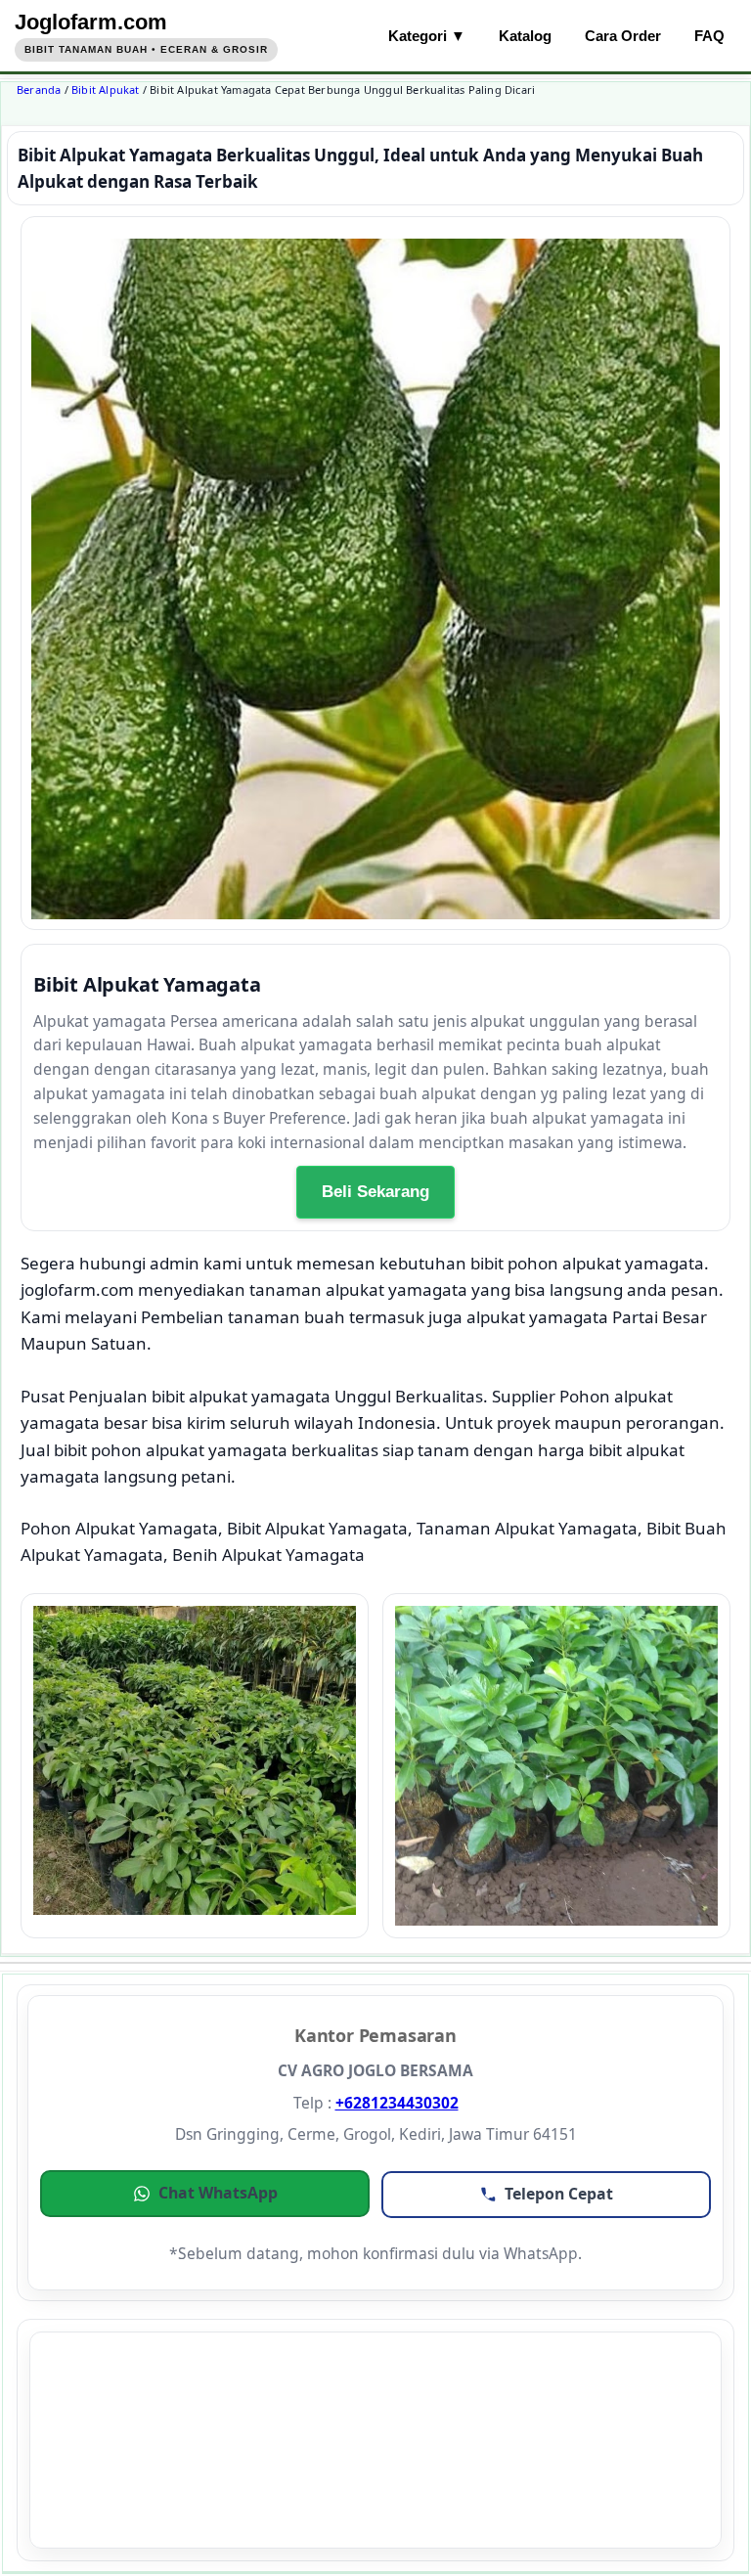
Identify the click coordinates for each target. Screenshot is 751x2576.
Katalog (525, 36)
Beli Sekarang (375, 1192)
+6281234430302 (397, 2103)
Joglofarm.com (91, 22)
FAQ (709, 36)
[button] (205, 2194)
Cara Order (623, 36)
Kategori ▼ (427, 36)
